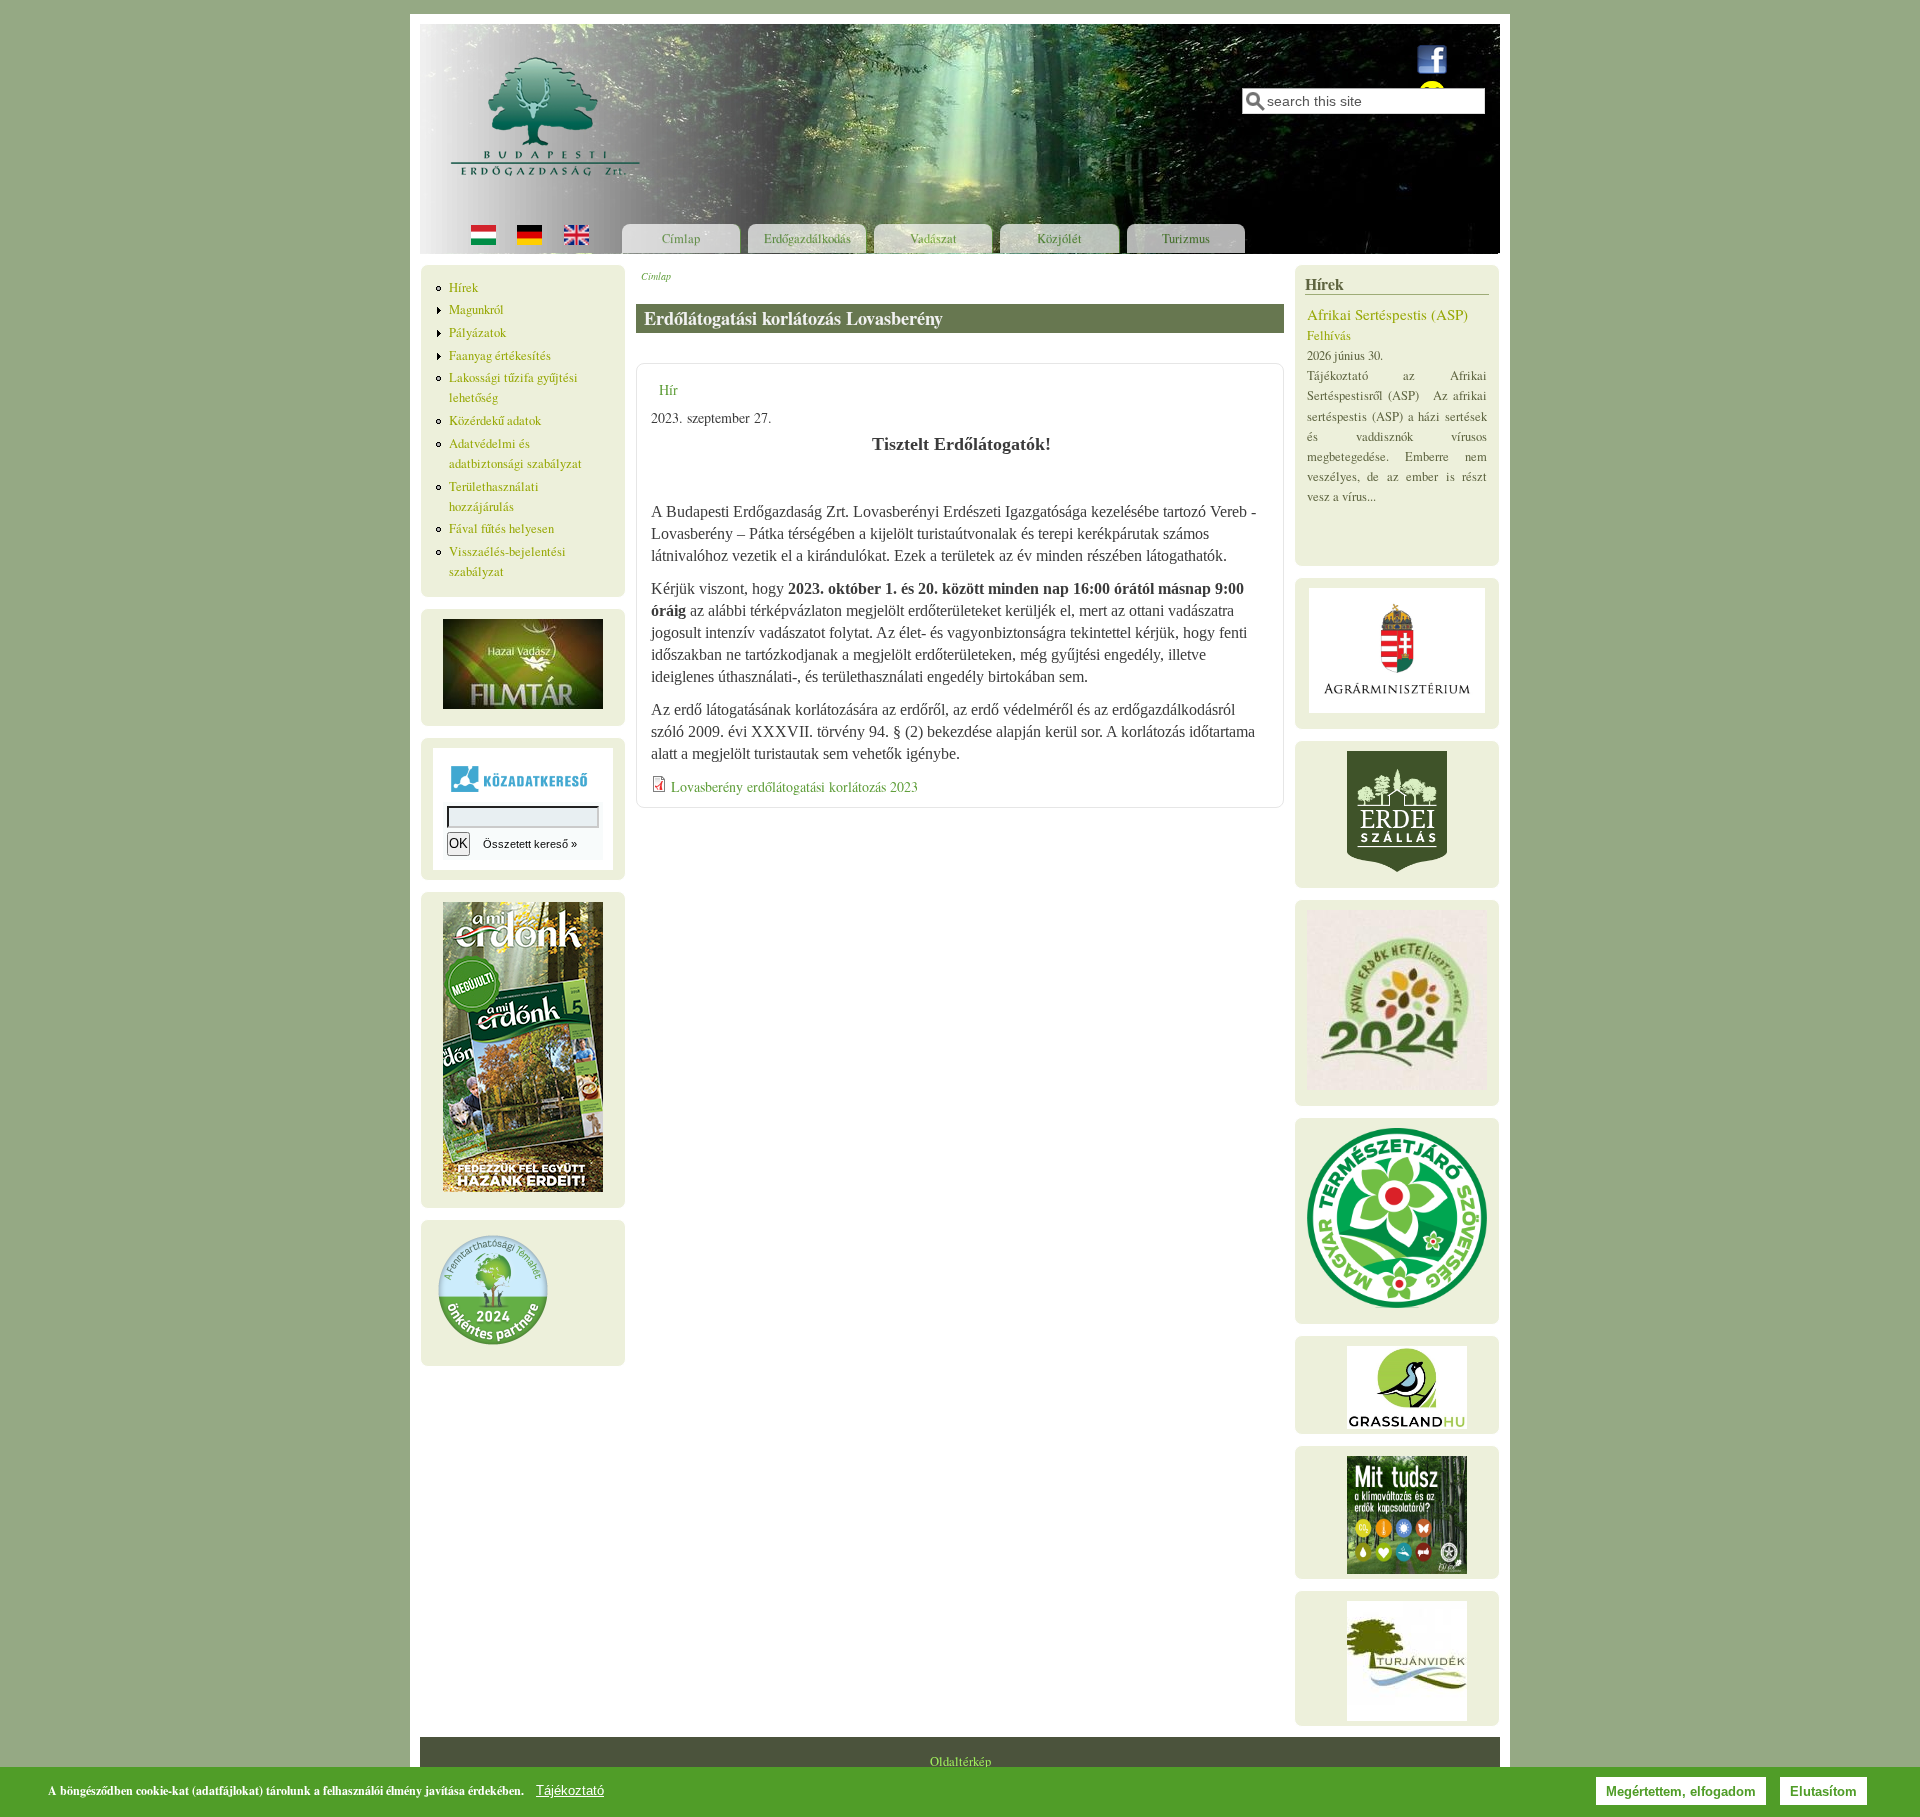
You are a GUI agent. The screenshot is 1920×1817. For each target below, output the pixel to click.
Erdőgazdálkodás (807, 238)
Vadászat (933, 238)
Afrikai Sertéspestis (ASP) (1387, 314)
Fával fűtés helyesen (501, 528)
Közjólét (1059, 238)
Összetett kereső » (530, 844)
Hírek (463, 287)
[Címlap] (546, 192)
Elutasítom (1823, 1792)
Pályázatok (477, 332)
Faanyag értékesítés (500, 355)
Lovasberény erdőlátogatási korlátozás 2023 (794, 786)
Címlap (681, 238)
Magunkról (476, 309)
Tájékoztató (570, 1791)
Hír (668, 389)
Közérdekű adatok (495, 420)
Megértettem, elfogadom (1681, 1792)
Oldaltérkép (960, 1761)
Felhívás (1329, 335)
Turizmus (1186, 238)
